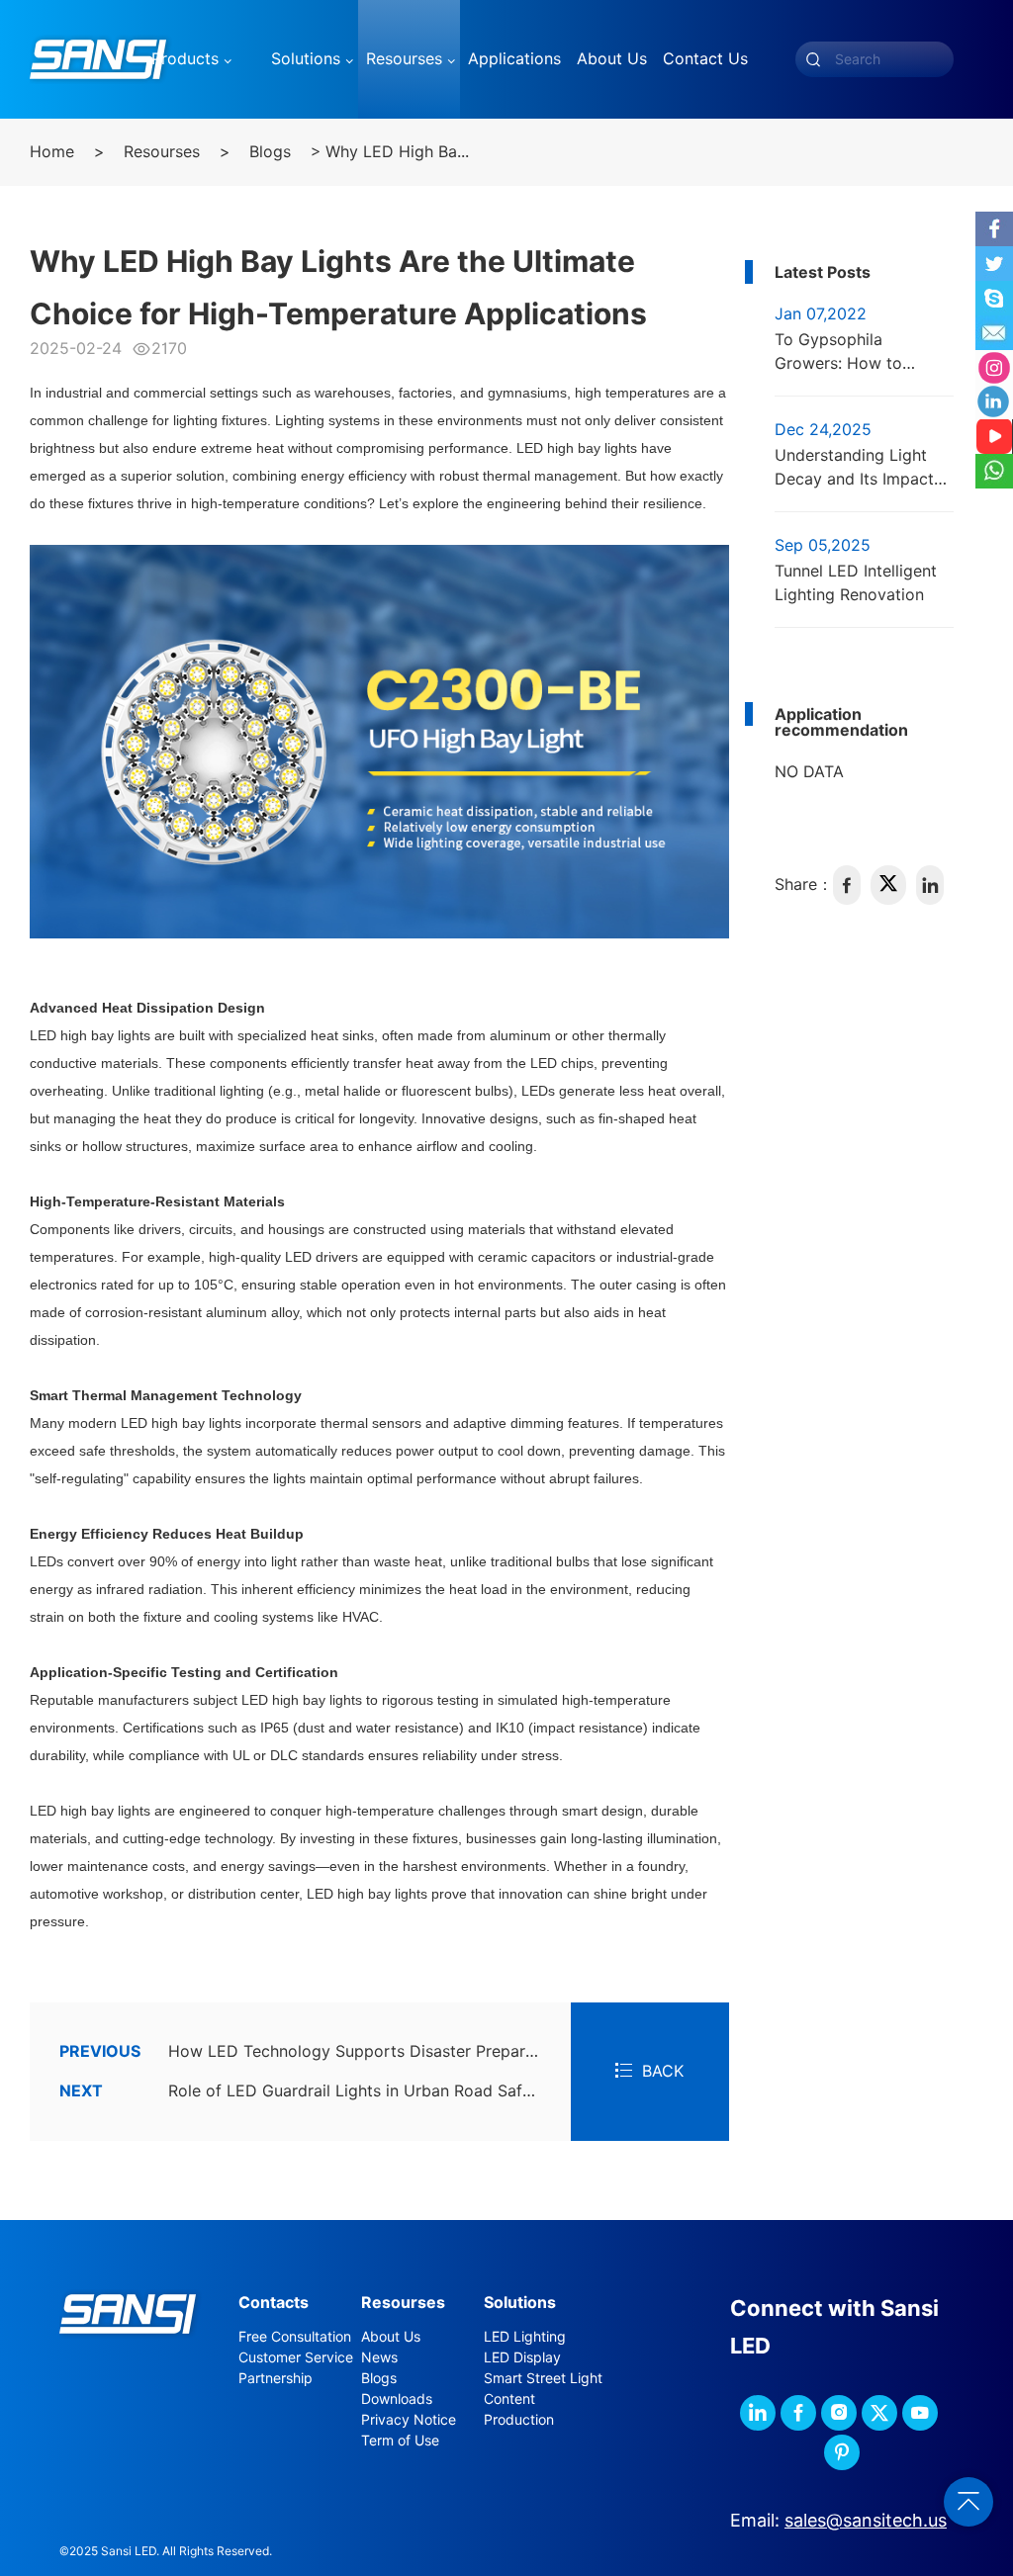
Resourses (162, 152)
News (379, 2357)
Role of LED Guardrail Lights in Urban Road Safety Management (315, 2091)
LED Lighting (525, 2337)
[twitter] (888, 885)
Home (52, 152)
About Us (391, 2337)
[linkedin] (930, 885)
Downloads (397, 2399)
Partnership (276, 2378)
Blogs (270, 152)
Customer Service (296, 2357)
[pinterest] (842, 2452)
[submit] (813, 59)
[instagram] (839, 2413)
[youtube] (920, 2413)
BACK (663, 2071)
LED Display (522, 2357)
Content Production (519, 2409)
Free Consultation (295, 2337)
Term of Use (400, 2441)
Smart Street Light (543, 2378)
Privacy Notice (409, 2420)
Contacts (274, 2303)
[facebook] (847, 885)
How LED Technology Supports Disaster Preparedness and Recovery (315, 2051)
